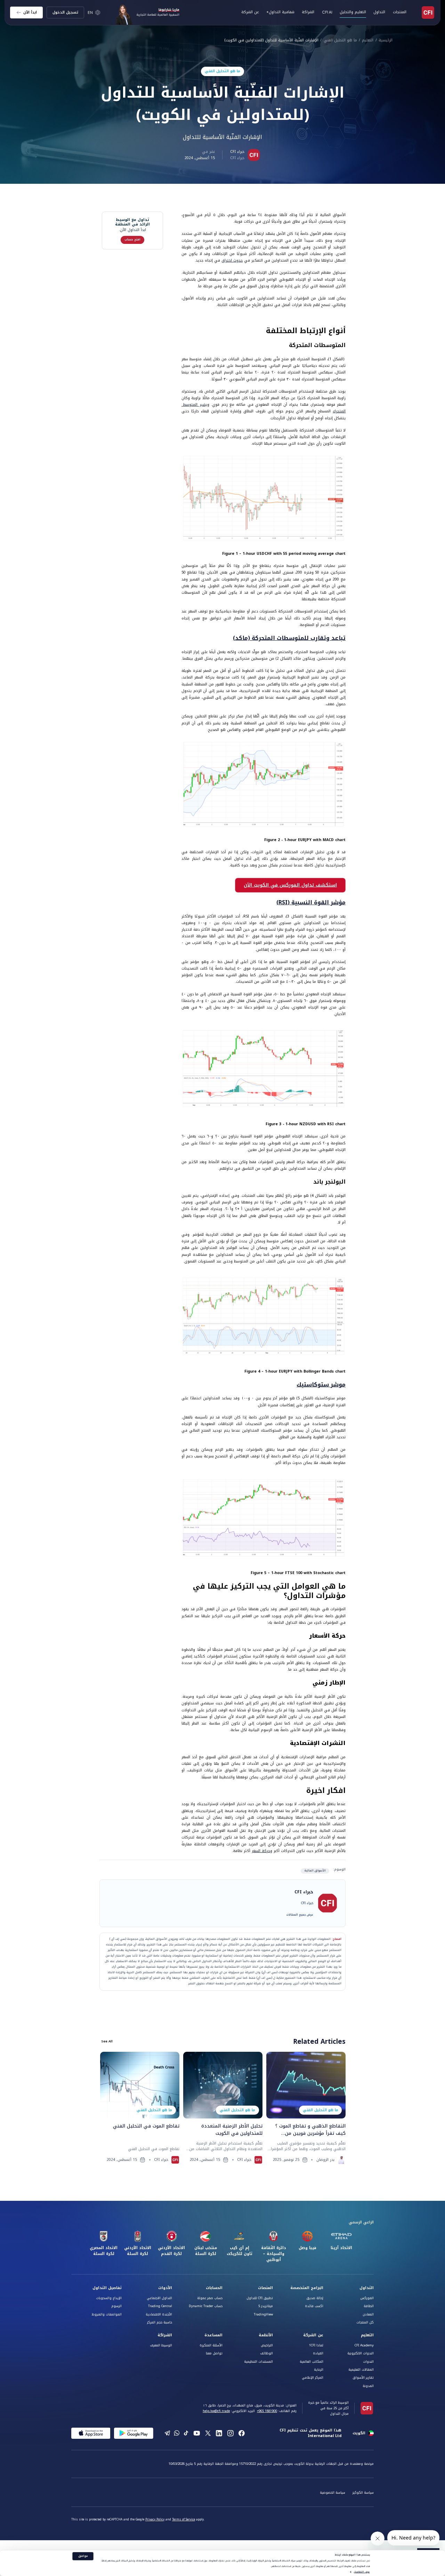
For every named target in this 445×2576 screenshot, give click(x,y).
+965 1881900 (267, 2411)
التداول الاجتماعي (159, 2298)
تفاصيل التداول (107, 2288)
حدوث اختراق (232, 260)
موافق (83, 2556)
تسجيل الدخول (65, 12)
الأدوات (165, 2288)
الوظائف (266, 2353)
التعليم (368, 40)
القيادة (318, 2353)
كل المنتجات (365, 2322)
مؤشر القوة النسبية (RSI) (311, 902)
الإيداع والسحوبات (109, 2298)
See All (107, 2041)
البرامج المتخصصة (307, 2288)
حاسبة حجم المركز (160, 2322)
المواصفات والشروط (107, 2314)
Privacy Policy (155, 2520)
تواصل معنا (214, 2353)
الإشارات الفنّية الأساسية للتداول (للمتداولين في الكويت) (272, 40)
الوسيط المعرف (161, 2345)
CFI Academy (364, 2345)
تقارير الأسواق (363, 2378)
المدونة (368, 2386)
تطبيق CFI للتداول (260, 2298)
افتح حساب (132, 240)
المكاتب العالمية (311, 2362)
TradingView (263, 2314)
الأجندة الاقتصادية (159, 2314)
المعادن (368, 2314)
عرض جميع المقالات (300, 1915)
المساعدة (213, 2335)
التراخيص (267, 2345)
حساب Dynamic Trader (206, 2306)
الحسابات (214, 2288)
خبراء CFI (237, 152)
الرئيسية (386, 40)
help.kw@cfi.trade (216, 2411)
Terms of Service (184, 2520)
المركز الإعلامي (313, 2378)
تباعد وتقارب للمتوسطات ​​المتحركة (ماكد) (289, 638)
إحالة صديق (315, 2298)
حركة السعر (261, 1851)
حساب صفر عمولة (210, 2298)
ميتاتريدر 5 (266, 2306)
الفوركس (367, 2298)
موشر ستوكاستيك (321, 1385)
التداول (367, 2288)
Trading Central (160, 2306)
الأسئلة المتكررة (211, 2345)
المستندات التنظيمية (258, 2362)
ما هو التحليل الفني (340, 40)
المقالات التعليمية (361, 2370)
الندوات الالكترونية (361, 2353)
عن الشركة (313, 2335)
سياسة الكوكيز (363, 2493)
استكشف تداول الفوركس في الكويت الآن (290, 885)
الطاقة (369, 2306)
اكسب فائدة (314, 2306)
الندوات (368, 2362)
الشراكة (308, 12)
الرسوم (116, 2306)
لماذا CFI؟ (316, 2345)
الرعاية (319, 2370)
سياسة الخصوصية (333, 2493)
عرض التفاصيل (362, 2572)
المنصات (265, 2288)
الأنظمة (266, 2335)
